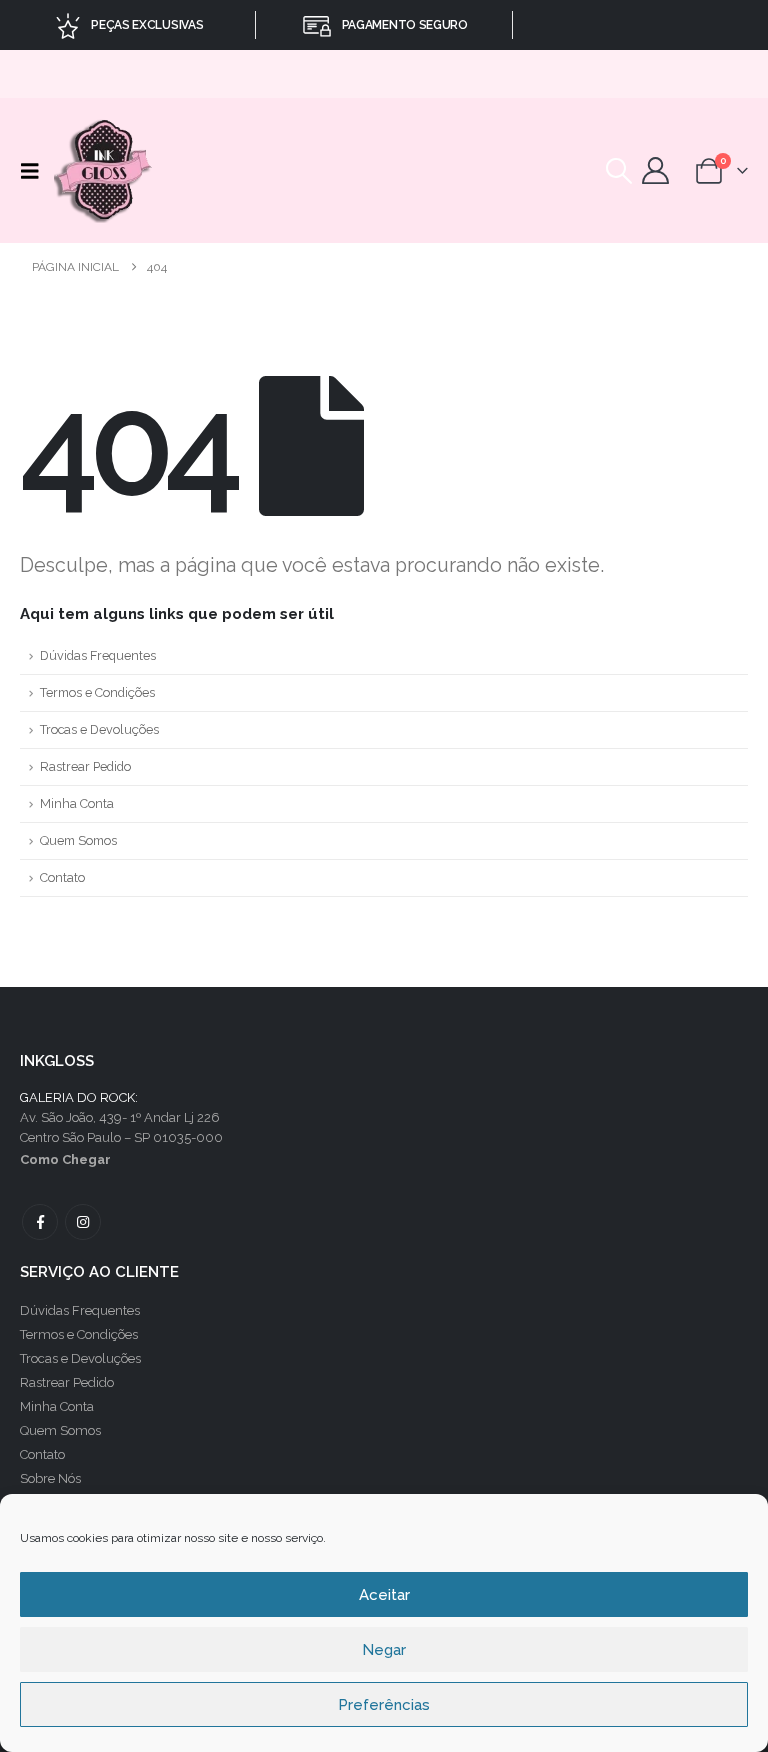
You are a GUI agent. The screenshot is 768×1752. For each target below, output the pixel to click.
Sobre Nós (50, 1478)
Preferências (384, 1705)
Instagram (83, 1222)
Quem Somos (78, 840)
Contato (62, 877)
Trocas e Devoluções (99, 729)
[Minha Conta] (655, 170)
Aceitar (384, 1595)
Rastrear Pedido (85, 766)
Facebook (40, 1222)
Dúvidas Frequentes (98, 655)
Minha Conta (77, 803)
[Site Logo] (104, 170)
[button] (35, 171)
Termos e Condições (97, 692)
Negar (384, 1650)
